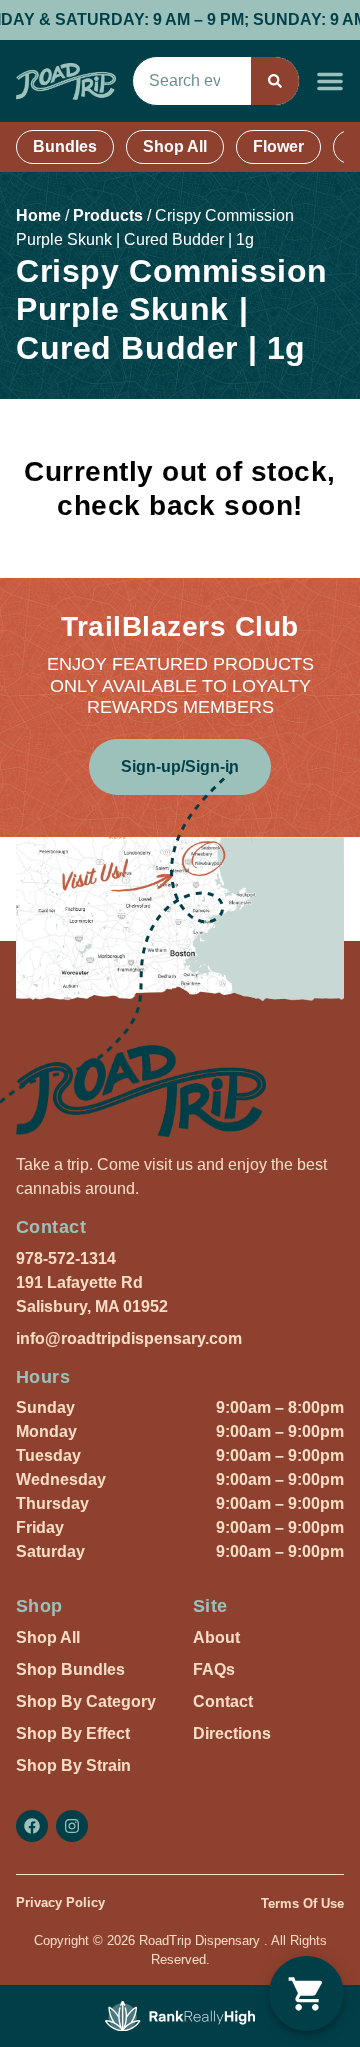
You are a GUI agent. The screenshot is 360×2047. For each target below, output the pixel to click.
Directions (232, 1733)
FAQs (214, 1669)
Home (38, 215)
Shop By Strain (73, 1765)
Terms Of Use (302, 1903)
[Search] (275, 81)
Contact (223, 1701)
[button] (330, 81)
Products (108, 215)
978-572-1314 (66, 1258)
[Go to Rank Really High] (180, 2016)
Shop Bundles (70, 1669)
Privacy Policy (60, 1902)
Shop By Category (86, 1701)
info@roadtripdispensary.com (129, 1338)
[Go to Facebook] (32, 1826)
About (216, 1637)
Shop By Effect (73, 1733)
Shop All (175, 146)
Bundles (65, 146)
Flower (278, 146)
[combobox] (192, 81)
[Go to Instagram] (72, 1826)
